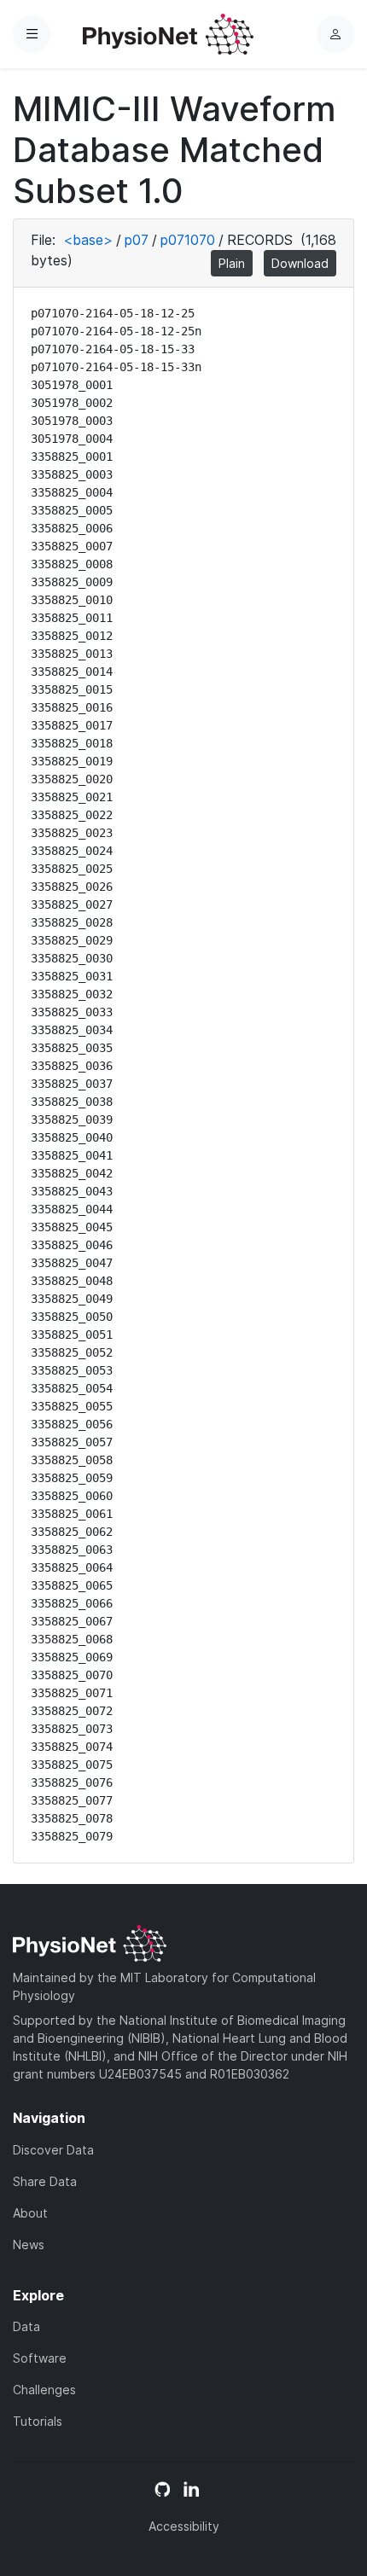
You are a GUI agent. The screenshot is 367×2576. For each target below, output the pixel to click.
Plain (232, 263)
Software (40, 2358)
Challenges (44, 2390)
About (30, 2213)
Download (300, 263)
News (29, 2245)
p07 (137, 240)
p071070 (188, 240)
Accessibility (184, 2526)
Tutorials (38, 2421)
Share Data (45, 2181)
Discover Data (53, 2150)
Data (26, 2326)
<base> (88, 240)
